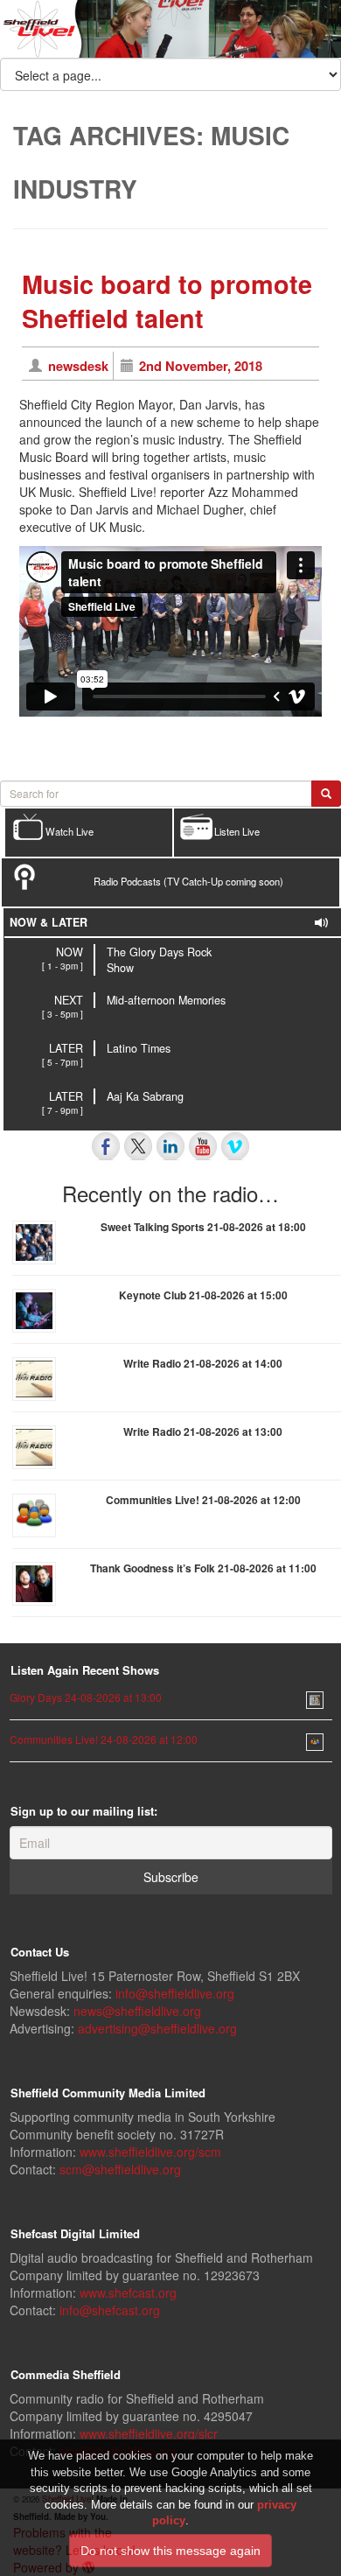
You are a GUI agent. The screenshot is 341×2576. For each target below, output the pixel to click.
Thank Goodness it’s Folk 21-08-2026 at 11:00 (203, 1568)
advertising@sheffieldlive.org (157, 2028)
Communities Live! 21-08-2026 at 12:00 (203, 1500)
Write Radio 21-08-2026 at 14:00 (203, 1363)
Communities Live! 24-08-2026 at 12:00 (104, 1739)
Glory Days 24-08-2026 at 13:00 (86, 1697)
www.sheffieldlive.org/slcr (149, 2433)
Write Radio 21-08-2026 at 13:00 (203, 1431)
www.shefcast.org (128, 2292)
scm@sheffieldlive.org (120, 2169)
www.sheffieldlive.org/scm (150, 2152)
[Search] (326, 794)
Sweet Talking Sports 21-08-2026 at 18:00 (203, 1227)
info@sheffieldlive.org (175, 1993)
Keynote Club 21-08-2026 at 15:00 (203, 1295)
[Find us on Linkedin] (170, 1146)
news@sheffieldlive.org (137, 2011)
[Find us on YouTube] (203, 1146)
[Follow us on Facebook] (106, 1146)
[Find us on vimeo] (235, 1146)
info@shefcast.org (110, 2310)
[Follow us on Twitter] (138, 1146)
